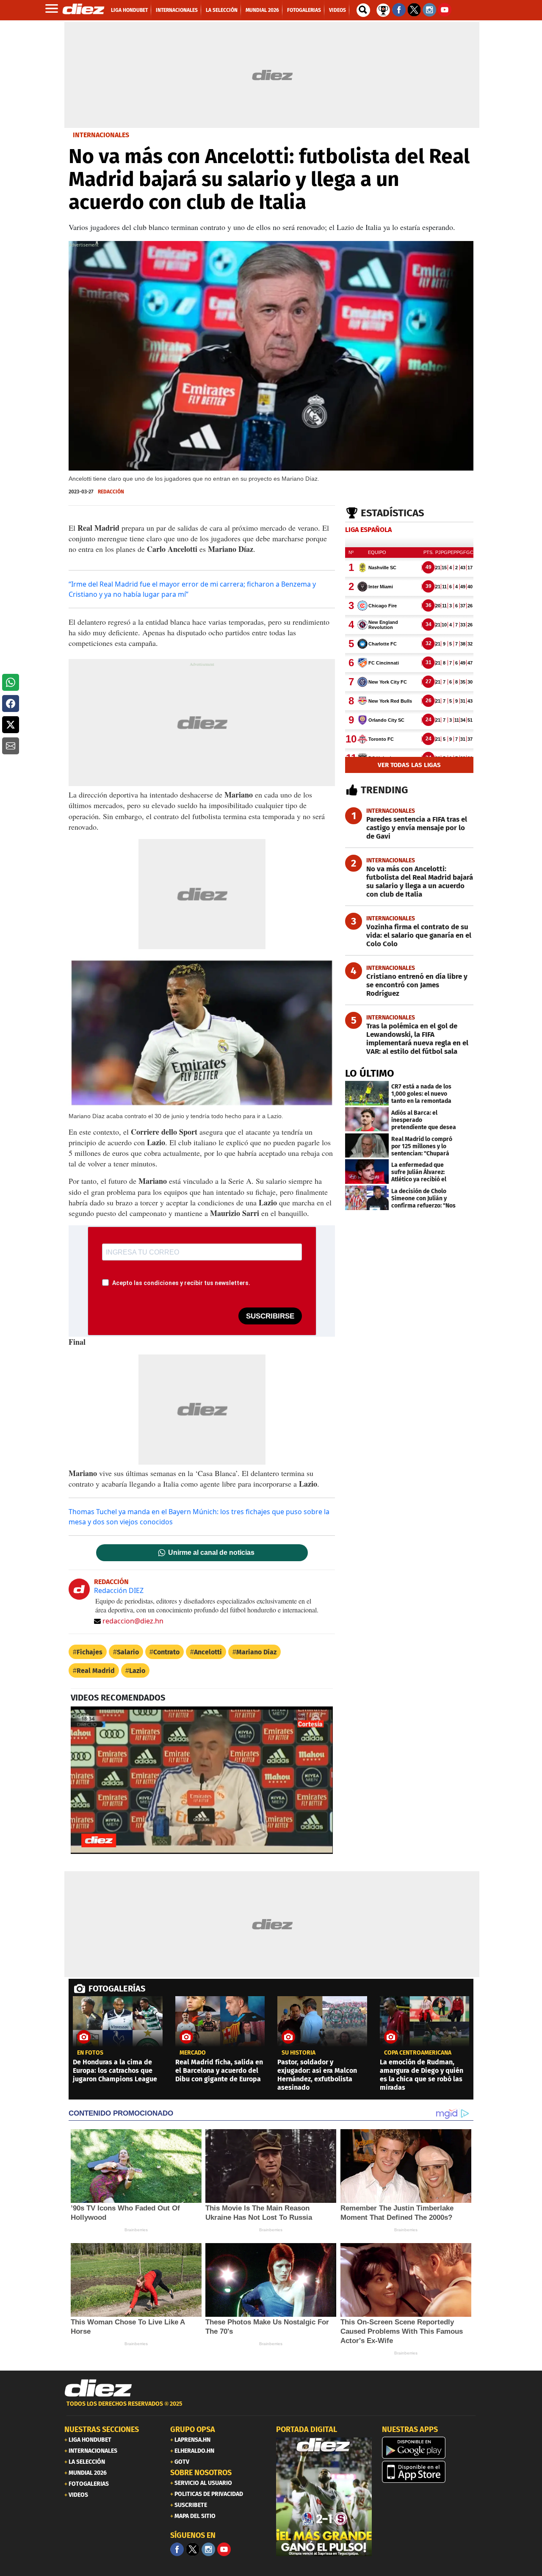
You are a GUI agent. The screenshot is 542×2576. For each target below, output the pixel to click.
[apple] (430, 2472)
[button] (11, 682)
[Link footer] (98, 2388)
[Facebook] (177, 2549)
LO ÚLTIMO (370, 1073)
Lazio (137, 1671)
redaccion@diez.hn (133, 1621)
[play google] (430, 2448)
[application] (202, 1780)
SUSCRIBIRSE (270, 1316)
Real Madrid (96, 1671)
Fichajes (90, 1652)
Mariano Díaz (256, 1652)
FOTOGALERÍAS (117, 1989)
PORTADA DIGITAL (307, 2429)
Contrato (166, 1652)
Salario (128, 1652)
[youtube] (224, 2549)
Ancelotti (208, 1652)
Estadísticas (393, 513)
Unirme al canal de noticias (211, 1553)
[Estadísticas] (383, 9)
